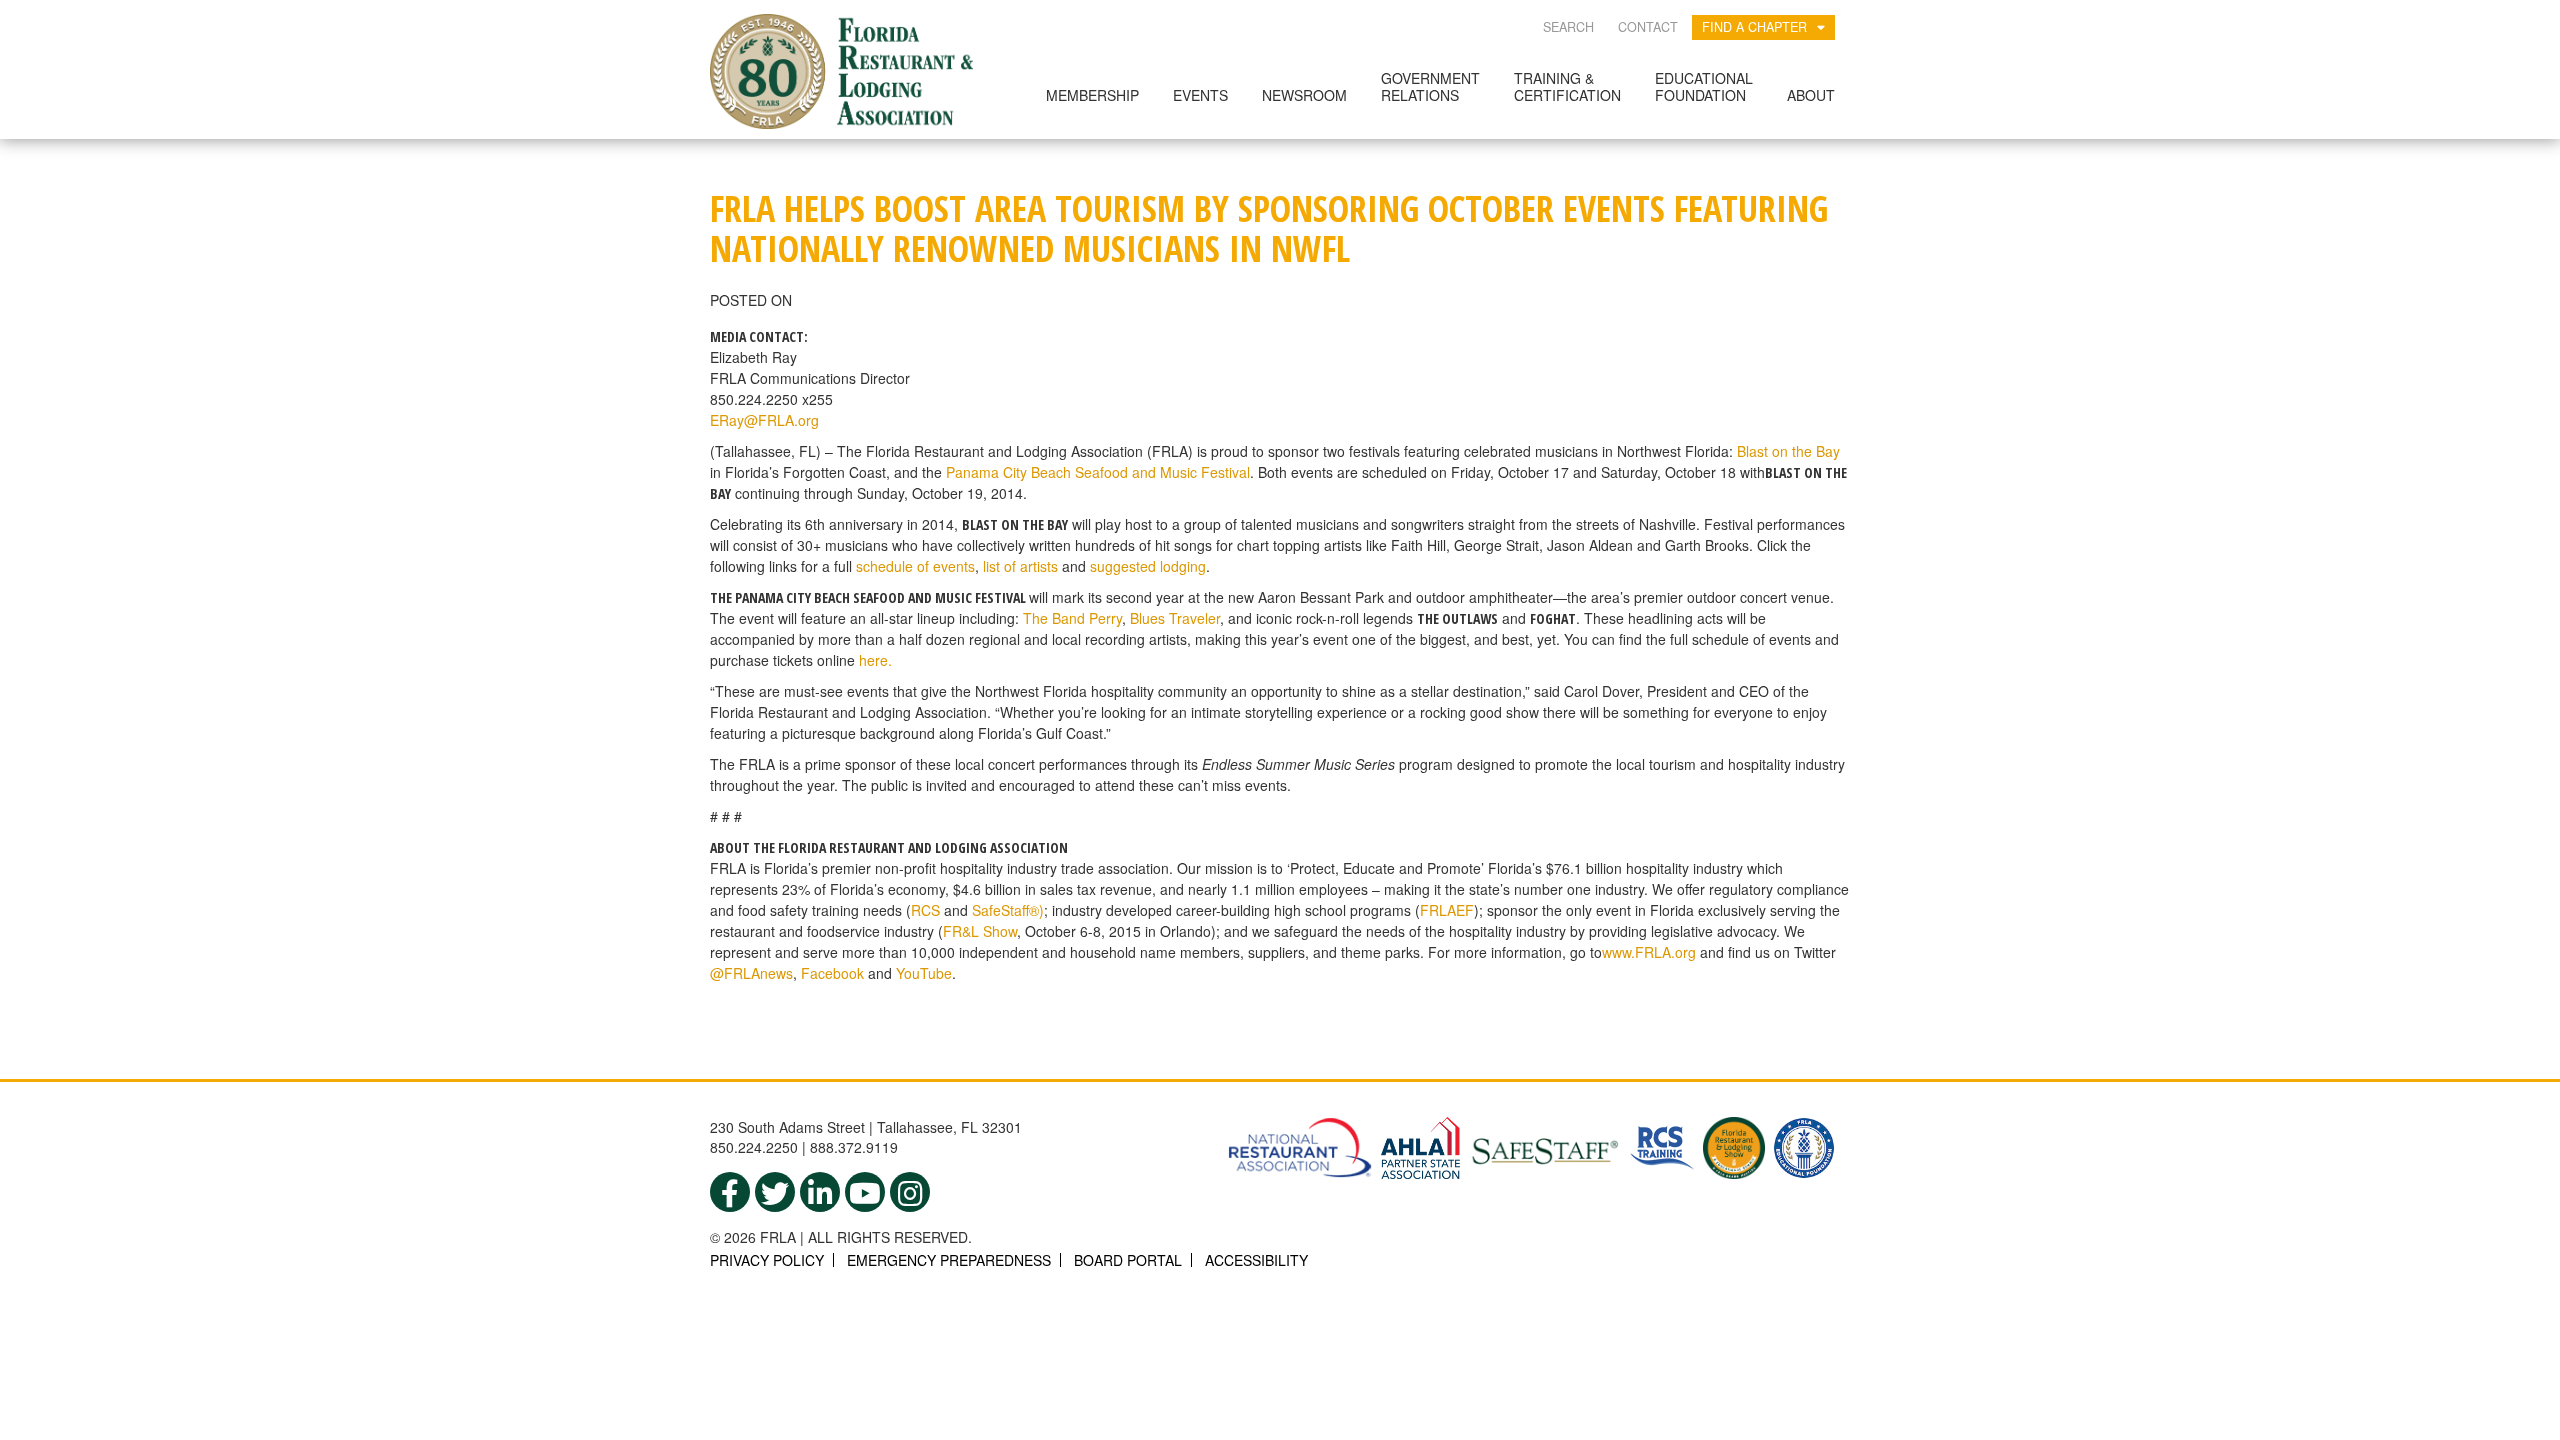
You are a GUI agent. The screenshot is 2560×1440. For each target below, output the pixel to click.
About (1811, 95)
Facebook (832, 973)
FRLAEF (1447, 910)
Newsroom (1304, 95)
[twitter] (775, 1192)
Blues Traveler (1175, 618)
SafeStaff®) (1008, 910)
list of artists (1020, 566)
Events (1200, 95)
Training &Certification (1567, 86)
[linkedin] (820, 1192)
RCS (925, 910)
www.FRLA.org (1649, 952)
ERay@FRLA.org (764, 420)
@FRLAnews (751, 973)
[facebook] (730, 1192)
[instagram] (910, 1192)
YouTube (924, 973)
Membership (1092, 95)
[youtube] (865, 1192)
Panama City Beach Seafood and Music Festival (1098, 472)
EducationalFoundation (1704, 86)
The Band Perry (1072, 618)
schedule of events (915, 566)
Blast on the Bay (1788, 451)
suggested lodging (1148, 566)
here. (875, 660)
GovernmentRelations (1430, 86)
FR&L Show (980, 931)
